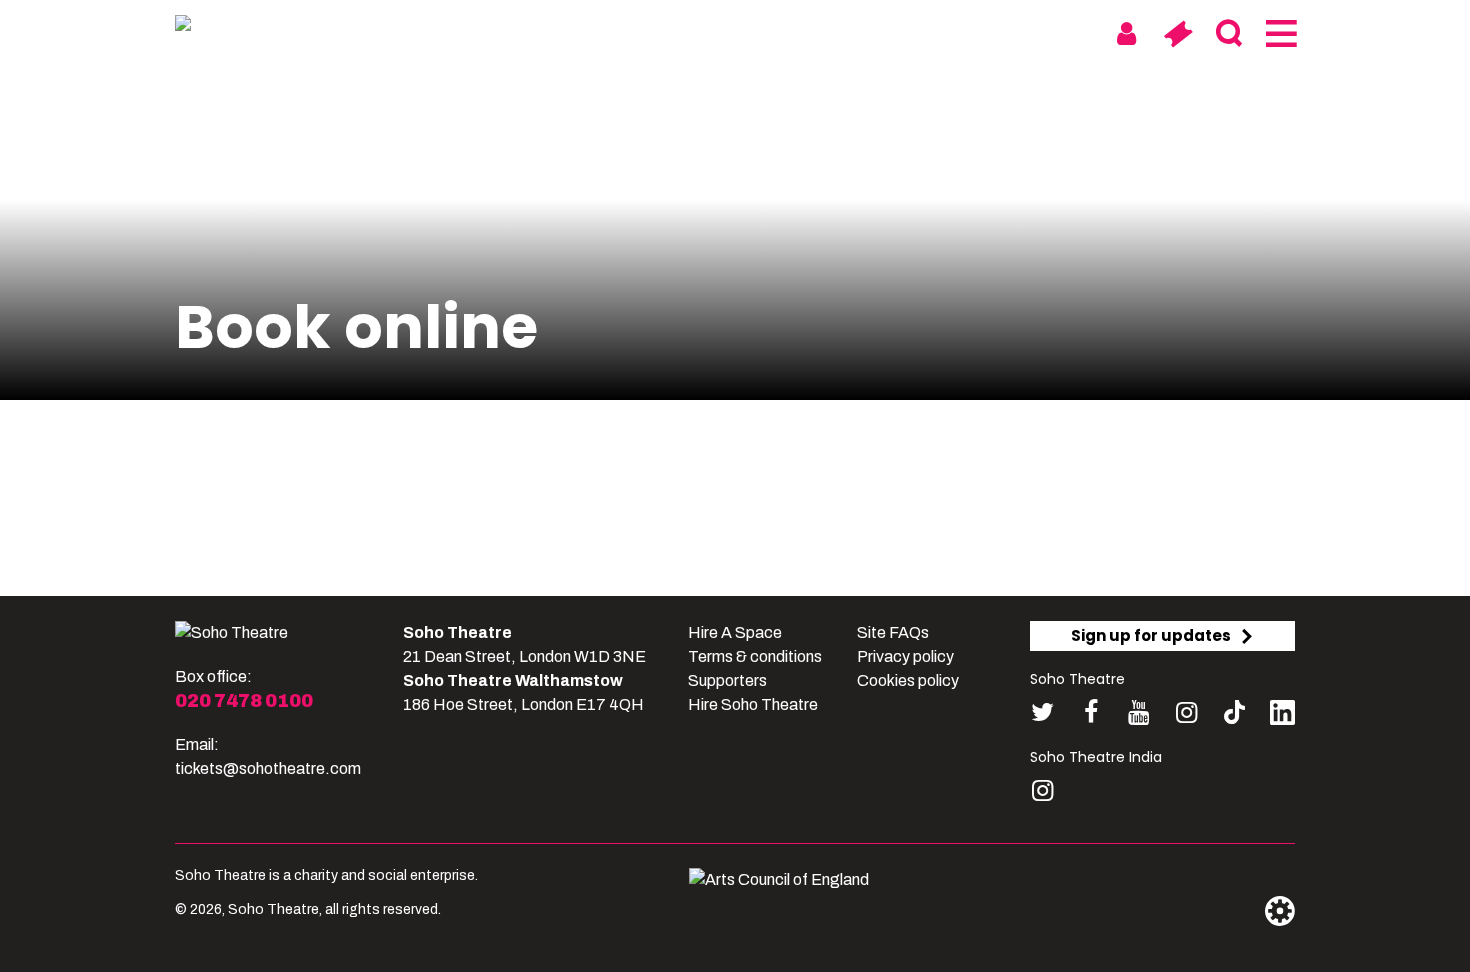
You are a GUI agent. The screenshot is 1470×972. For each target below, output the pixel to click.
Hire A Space (735, 632)
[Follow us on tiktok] (1234, 712)
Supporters (727, 680)
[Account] (1126, 34)
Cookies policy (908, 680)
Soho (706, 32)
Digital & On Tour (993, 32)
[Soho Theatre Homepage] (275, 27)
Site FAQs (893, 632)
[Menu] (1279, 34)
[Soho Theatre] (231, 633)
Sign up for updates (1151, 635)
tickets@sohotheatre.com (268, 768)
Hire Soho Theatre (753, 704)
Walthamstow (821, 32)
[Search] (1228, 34)
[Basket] (1177, 34)
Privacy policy (905, 656)
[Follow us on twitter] (1042, 712)
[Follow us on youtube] (1138, 712)
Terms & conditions (755, 656)
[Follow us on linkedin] (1282, 716)
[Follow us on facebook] (1090, 712)
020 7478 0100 (244, 701)
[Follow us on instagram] (1186, 712)
